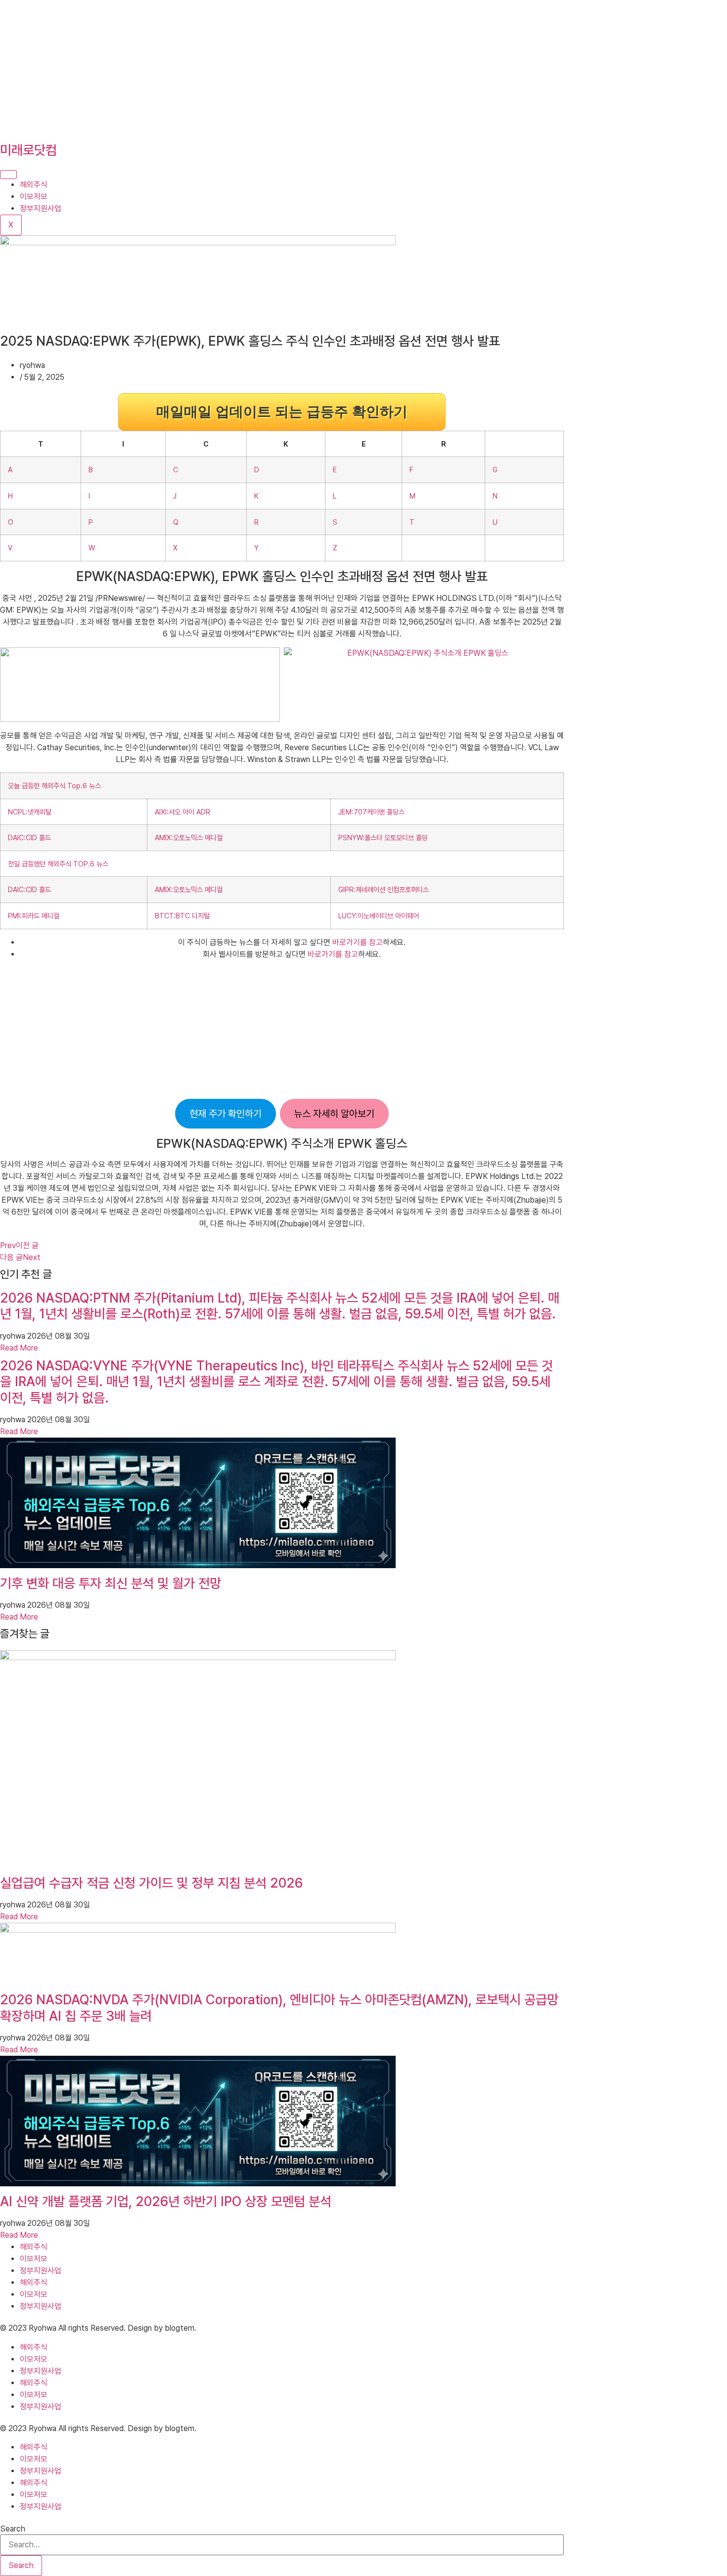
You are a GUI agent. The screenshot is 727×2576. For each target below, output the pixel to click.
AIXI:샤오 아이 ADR (182, 812)
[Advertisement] (297, 69)
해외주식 (34, 185)
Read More (19, 1348)
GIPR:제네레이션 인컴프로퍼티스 (384, 889)
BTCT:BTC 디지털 (182, 916)
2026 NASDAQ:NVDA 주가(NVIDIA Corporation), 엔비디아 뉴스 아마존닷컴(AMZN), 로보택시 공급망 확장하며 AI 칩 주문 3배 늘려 (279, 2008)
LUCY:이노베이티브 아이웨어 (379, 916)
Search (13, 2529)
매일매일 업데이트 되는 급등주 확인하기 (282, 412)
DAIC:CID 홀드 (29, 837)
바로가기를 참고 (358, 942)
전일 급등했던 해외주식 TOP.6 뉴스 (58, 864)
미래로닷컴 (28, 150)
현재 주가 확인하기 (226, 1114)
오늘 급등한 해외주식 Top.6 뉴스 (54, 786)
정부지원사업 (41, 208)
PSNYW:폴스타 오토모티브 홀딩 (383, 837)
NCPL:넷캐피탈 (30, 812)
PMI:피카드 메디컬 (34, 916)
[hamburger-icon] (8, 175)
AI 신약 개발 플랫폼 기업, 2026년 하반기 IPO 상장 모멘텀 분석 (166, 2201)
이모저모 (34, 197)
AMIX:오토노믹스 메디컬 (189, 837)
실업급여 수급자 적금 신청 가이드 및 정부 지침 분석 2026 (151, 1883)
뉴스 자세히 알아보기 (334, 1114)
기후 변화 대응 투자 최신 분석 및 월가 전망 (111, 1583)
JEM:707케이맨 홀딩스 (371, 812)
